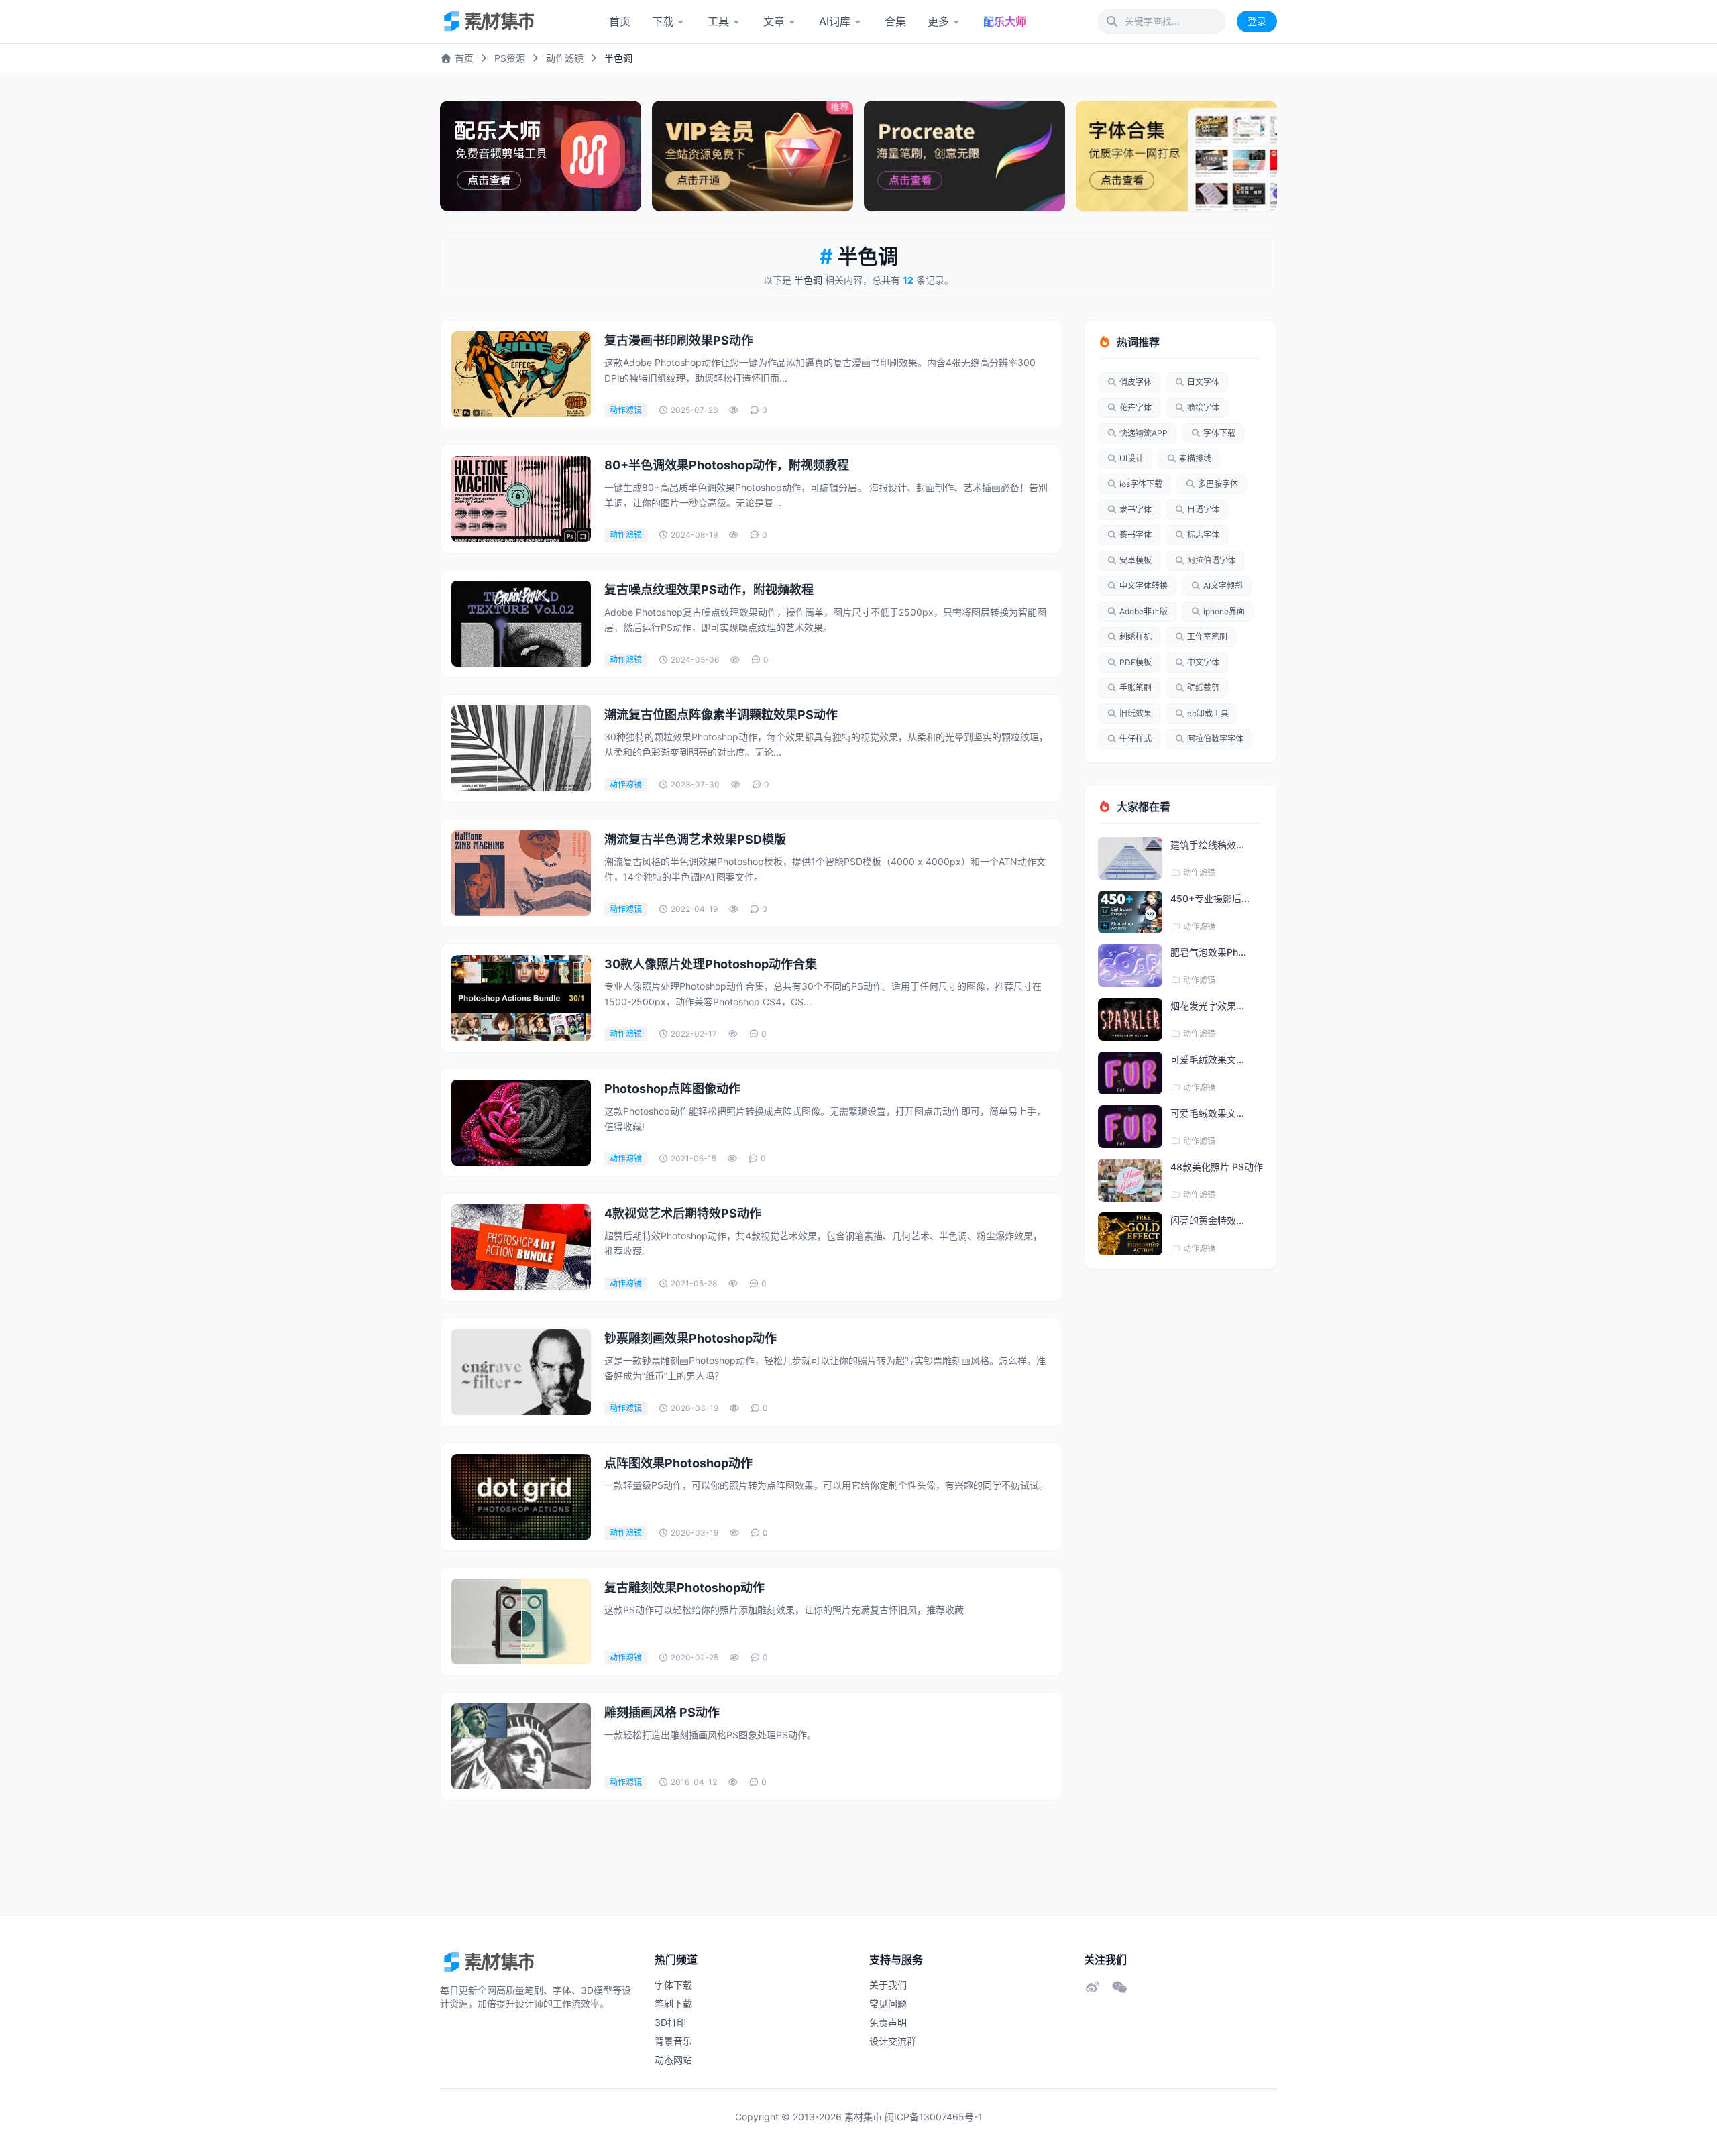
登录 (1257, 21)
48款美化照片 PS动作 (1217, 1167)
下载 (663, 21)
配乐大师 (1005, 21)
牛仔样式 (1136, 739)
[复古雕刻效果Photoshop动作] (521, 1622)
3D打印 (670, 2022)
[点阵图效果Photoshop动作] (521, 1497)
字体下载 (1219, 433)
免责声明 (888, 2022)
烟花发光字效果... (1207, 1006)
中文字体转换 (1144, 586)
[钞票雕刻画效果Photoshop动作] (521, 1372)
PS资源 (510, 58)
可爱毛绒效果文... (1207, 1059)
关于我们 (888, 1985)
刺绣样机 (1136, 637)
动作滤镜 (565, 58)
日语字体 (1203, 509)
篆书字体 (1136, 535)
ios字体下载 (1141, 484)
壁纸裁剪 (1203, 688)
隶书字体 (1136, 509)
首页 (620, 21)
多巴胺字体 (1218, 484)
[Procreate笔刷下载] (964, 156)
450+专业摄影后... (1210, 898)
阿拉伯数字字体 (1215, 739)
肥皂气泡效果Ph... (1208, 952)
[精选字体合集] (1176, 156)
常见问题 (888, 2003)
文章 (774, 21)
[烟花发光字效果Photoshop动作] (1130, 1019)
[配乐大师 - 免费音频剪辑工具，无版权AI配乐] (541, 156)
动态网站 (673, 2060)
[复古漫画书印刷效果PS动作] (521, 374)
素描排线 (1195, 458)
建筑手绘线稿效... (1207, 845)
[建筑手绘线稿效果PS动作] (1130, 858)
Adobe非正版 (1144, 611)
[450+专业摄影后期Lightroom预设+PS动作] (1130, 912)
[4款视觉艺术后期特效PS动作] (521, 1247)
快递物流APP (1144, 433)
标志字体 (1203, 535)
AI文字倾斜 (1223, 586)
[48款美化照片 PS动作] (1130, 1180)
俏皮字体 (1136, 382)
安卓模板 (1136, 560)
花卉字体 (1136, 407)
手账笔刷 (1136, 688)
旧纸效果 (1136, 713)
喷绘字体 (1203, 407)
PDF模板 (1136, 662)
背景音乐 (673, 2041)
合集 (895, 21)
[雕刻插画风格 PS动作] (521, 1746)
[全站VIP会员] (753, 156)
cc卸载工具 (1208, 713)
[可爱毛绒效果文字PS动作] (1130, 1073)
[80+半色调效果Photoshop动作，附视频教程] (521, 499)
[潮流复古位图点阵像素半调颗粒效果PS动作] (521, 748)
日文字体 (1203, 382)
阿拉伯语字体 (1211, 560)
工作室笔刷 (1207, 637)
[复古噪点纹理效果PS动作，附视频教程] (521, 624)
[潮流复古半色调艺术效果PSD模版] (521, 873)
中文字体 (1203, 662)
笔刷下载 (673, 2003)
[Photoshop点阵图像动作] (521, 1123)
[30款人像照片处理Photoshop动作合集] (521, 998)
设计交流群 (893, 2041)
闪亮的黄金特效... (1207, 1220)
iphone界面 (1224, 611)
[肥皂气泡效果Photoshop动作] (1130, 966)
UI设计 (1131, 458)
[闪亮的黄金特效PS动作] (1130, 1234)
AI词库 (835, 21)
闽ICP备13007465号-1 (934, 2117)
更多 (938, 21)
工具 (718, 21)
